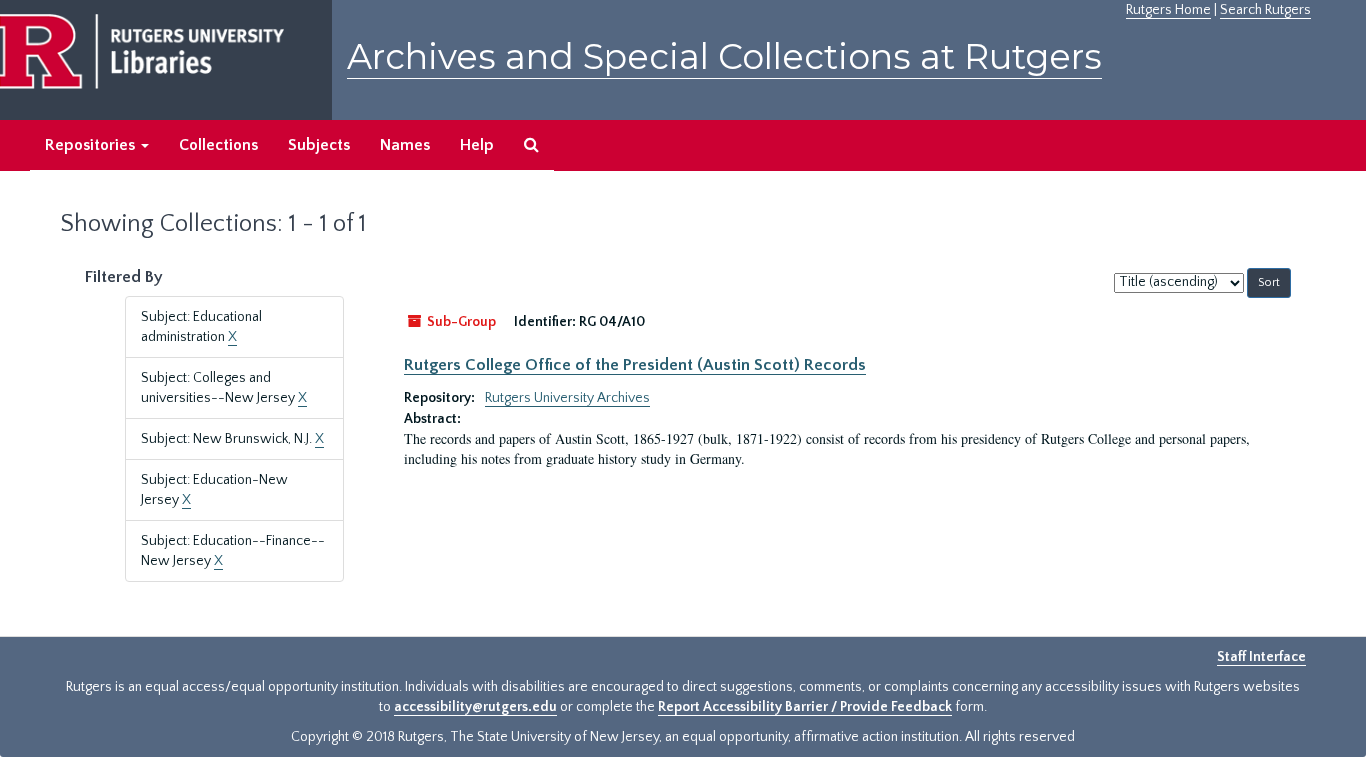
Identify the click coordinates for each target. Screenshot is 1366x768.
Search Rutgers (1265, 10)
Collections (218, 145)
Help (477, 145)
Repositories (92, 145)
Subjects (319, 145)
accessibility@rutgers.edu (475, 707)
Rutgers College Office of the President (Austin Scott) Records (635, 365)
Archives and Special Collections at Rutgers (724, 56)
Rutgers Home (1168, 10)
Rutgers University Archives (567, 398)
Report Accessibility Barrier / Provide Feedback (805, 707)
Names (405, 145)
